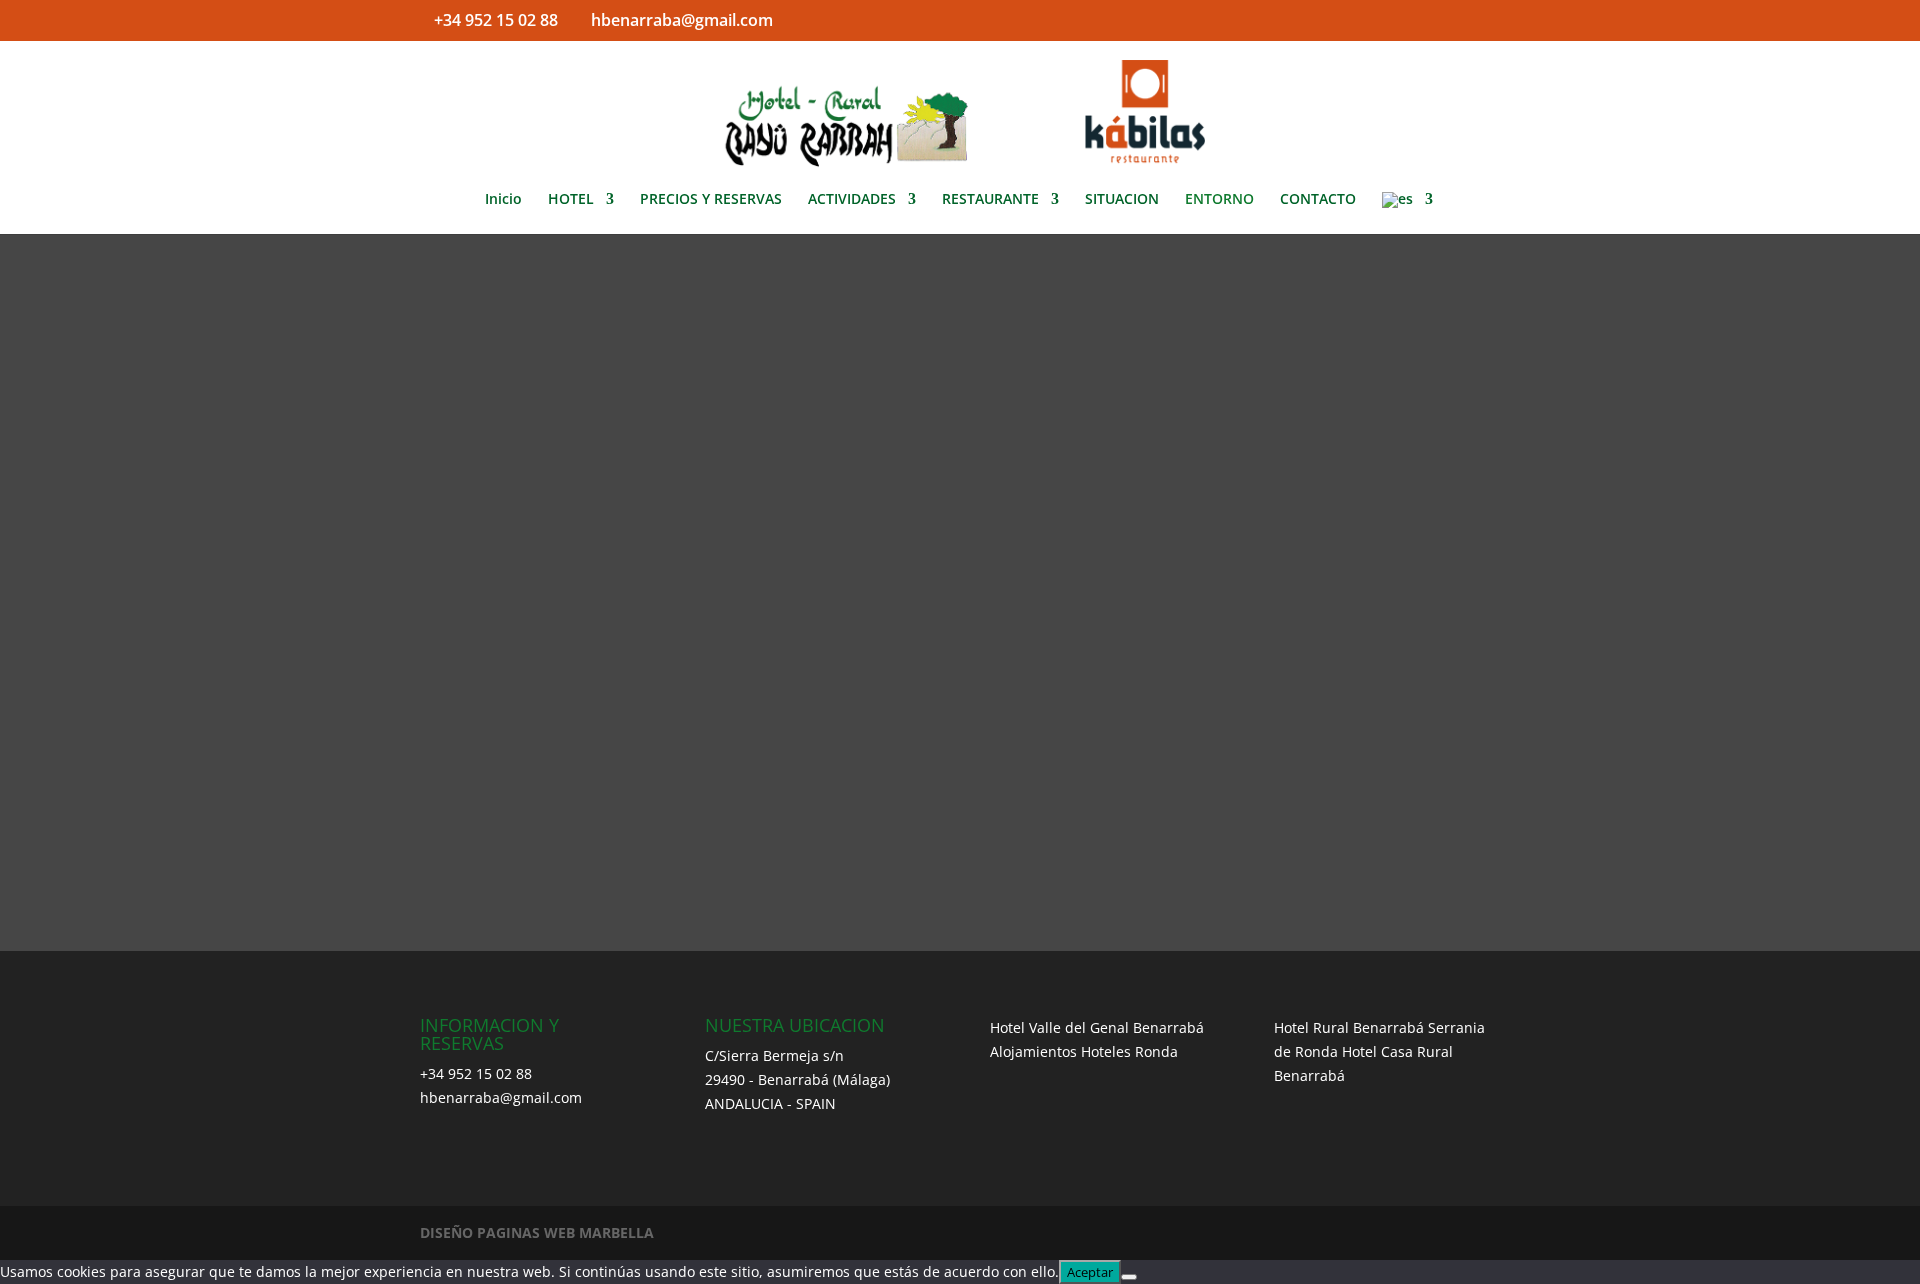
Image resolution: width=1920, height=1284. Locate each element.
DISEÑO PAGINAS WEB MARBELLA (537, 1232)
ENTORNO (1219, 200)
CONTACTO (1318, 200)
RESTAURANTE (990, 200)
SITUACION (1122, 200)
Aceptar (1090, 1272)
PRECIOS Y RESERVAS (711, 200)
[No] (1129, 1277)
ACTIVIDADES (852, 200)
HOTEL (571, 200)
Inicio (503, 200)
